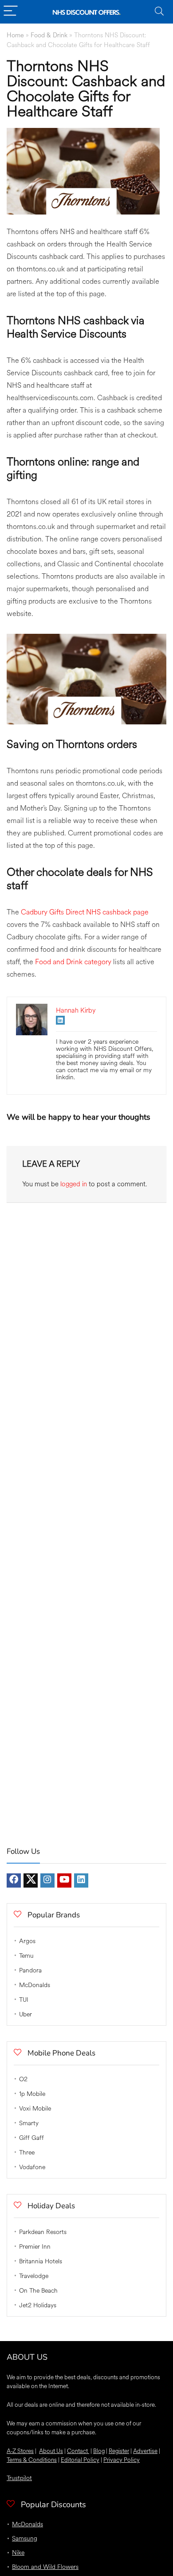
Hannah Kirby (76, 1011)
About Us (51, 2451)
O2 (23, 2079)
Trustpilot (19, 2478)
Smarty (29, 2123)
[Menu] (11, 12)
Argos (27, 1941)
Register (119, 2451)
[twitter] (31, 1880)
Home (15, 35)
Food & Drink (49, 35)
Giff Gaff (31, 2138)
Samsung (25, 2538)
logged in (74, 1184)
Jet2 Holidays (38, 2305)
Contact (78, 2451)
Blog (99, 2451)
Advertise (145, 2451)
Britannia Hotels (41, 2261)
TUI (24, 2000)
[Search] (159, 12)
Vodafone (32, 2167)
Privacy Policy (122, 2460)
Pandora (30, 1970)
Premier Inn (35, 2247)
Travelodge (34, 2276)
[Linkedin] (81, 1880)
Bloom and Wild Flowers (45, 2567)
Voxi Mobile (35, 2109)
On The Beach (38, 2291)
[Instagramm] (47, 1880)
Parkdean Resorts (43, 2232)
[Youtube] (64, 1880)
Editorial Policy (80, 2460)
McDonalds (35, 1985)
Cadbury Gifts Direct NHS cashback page (85, 912)
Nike (18, 2553)
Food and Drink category (73, 962)
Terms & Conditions (32, 2460)
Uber (26, 2014)
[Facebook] (14, 1880)
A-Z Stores (20, 2451)
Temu (26, 1956)
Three (27, 2153)
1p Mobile (32, 2094)
